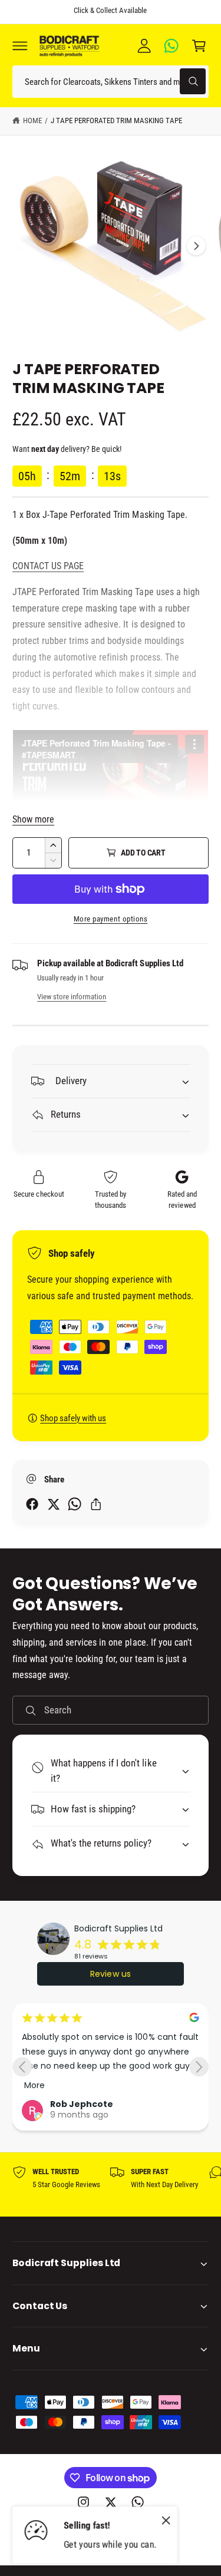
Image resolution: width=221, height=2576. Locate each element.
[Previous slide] (22, 2067)
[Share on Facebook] (32, 1504)
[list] (111, 2185)
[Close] (166, 2521)
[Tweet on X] (53, 1504)
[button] (20, 45)
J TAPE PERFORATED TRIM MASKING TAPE (117, 120)
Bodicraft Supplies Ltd (118, 1928)
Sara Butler (155, 2104)
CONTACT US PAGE (48, 566)
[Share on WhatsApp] (75, 1504)
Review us (110, 1974)
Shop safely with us (73, 1418)
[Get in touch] (171, 45)
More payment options (111, 919)
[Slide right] (196, 246)
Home (32, 120)
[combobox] (111, 82)
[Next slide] (199, 2067)
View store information (72, 997)
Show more (33, 819)
